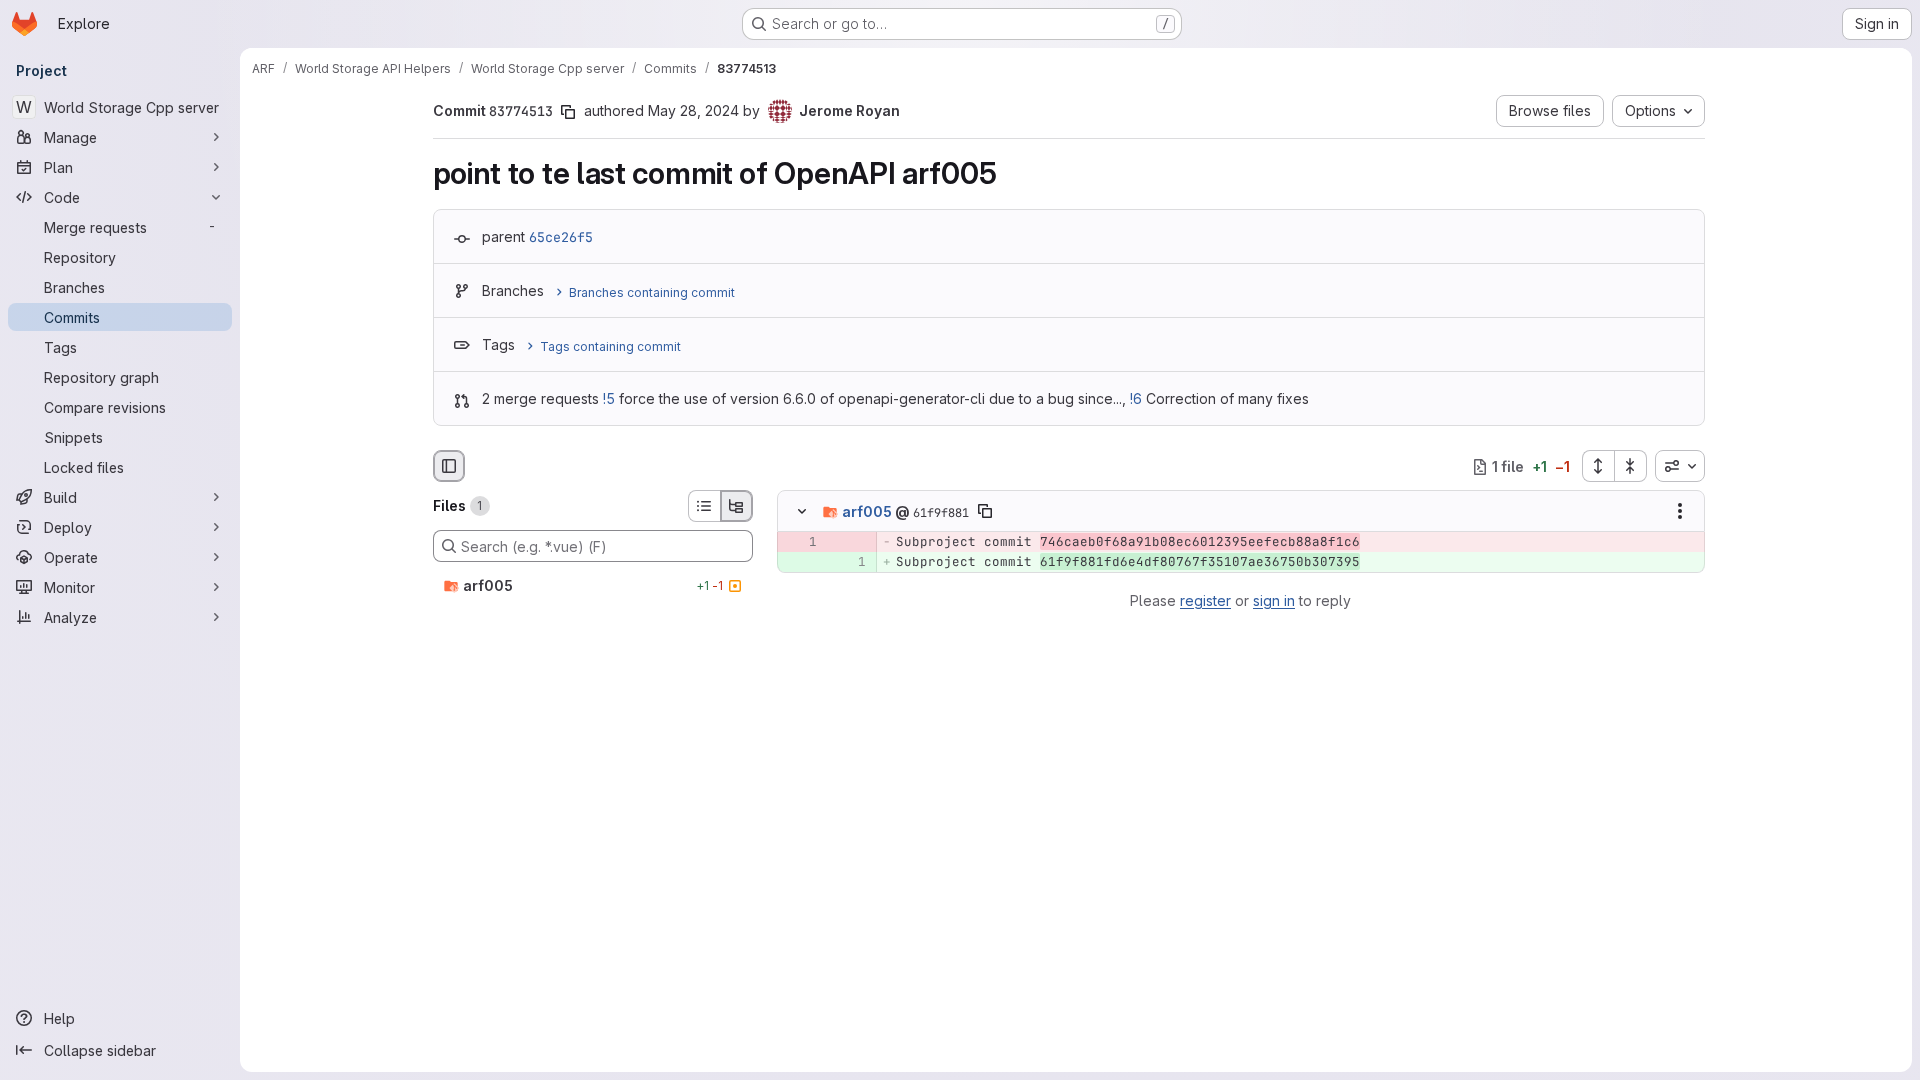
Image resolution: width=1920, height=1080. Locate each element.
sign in (1274, 600)
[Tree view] (737, 506)
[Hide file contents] (802, 512)
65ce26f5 (561, 237)
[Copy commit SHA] (568, 112)
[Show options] (1680, 512)
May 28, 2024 (693, 110)
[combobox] (1680, 466)
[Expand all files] (1598, 466)
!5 (609, 398)
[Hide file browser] (449, 466)
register (1205, 600)
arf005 (867, 511)
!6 (1136, 398)
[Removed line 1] (800, 543)
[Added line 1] (849, 563)
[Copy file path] (985, 512)
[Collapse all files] (1631, 466)
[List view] (704, 506)
